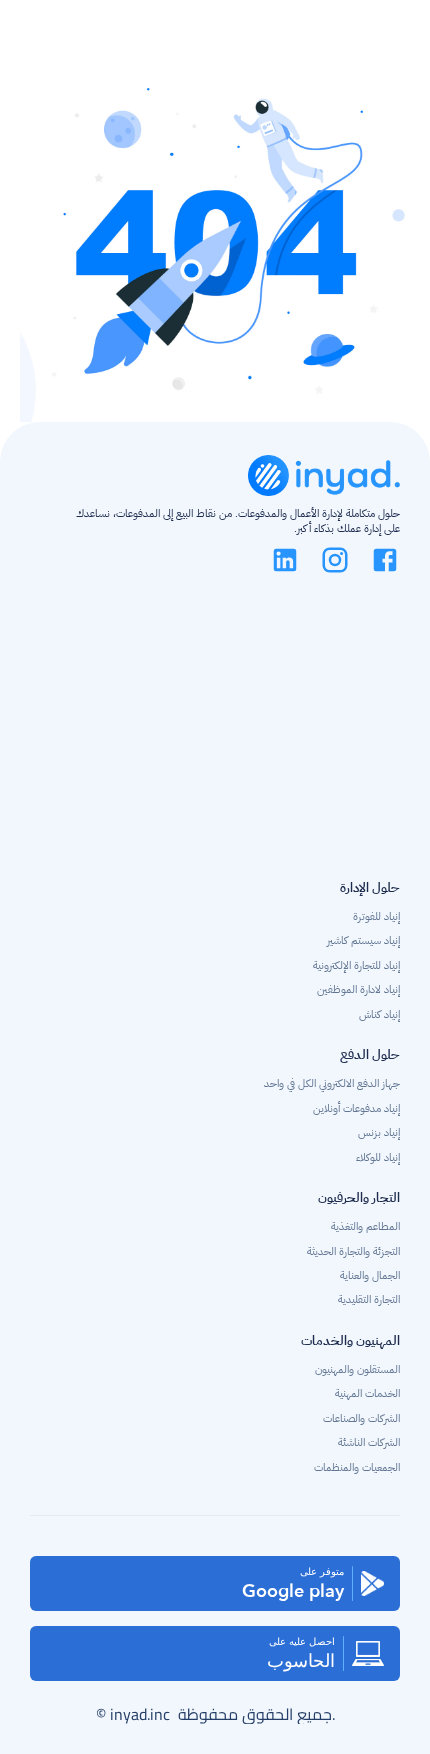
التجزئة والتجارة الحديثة (353, 1251)
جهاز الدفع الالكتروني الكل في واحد (332, 1083)
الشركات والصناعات (361, 1418)
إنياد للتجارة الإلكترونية (356, 965)
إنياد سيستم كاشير (363, 940)
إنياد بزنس (379, 1132)
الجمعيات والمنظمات (357, 1467)
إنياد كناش (379, 1014)
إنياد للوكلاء (378, 1157)
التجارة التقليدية (369, 1299)
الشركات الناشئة (369, 1442)
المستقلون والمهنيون (356, 1369)
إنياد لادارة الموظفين (358, 989)
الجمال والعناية (370, 1275)
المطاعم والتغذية (365, 1226)
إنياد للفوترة (376, 916)
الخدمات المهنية (367, 1393)
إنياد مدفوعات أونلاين (356, 1108)
